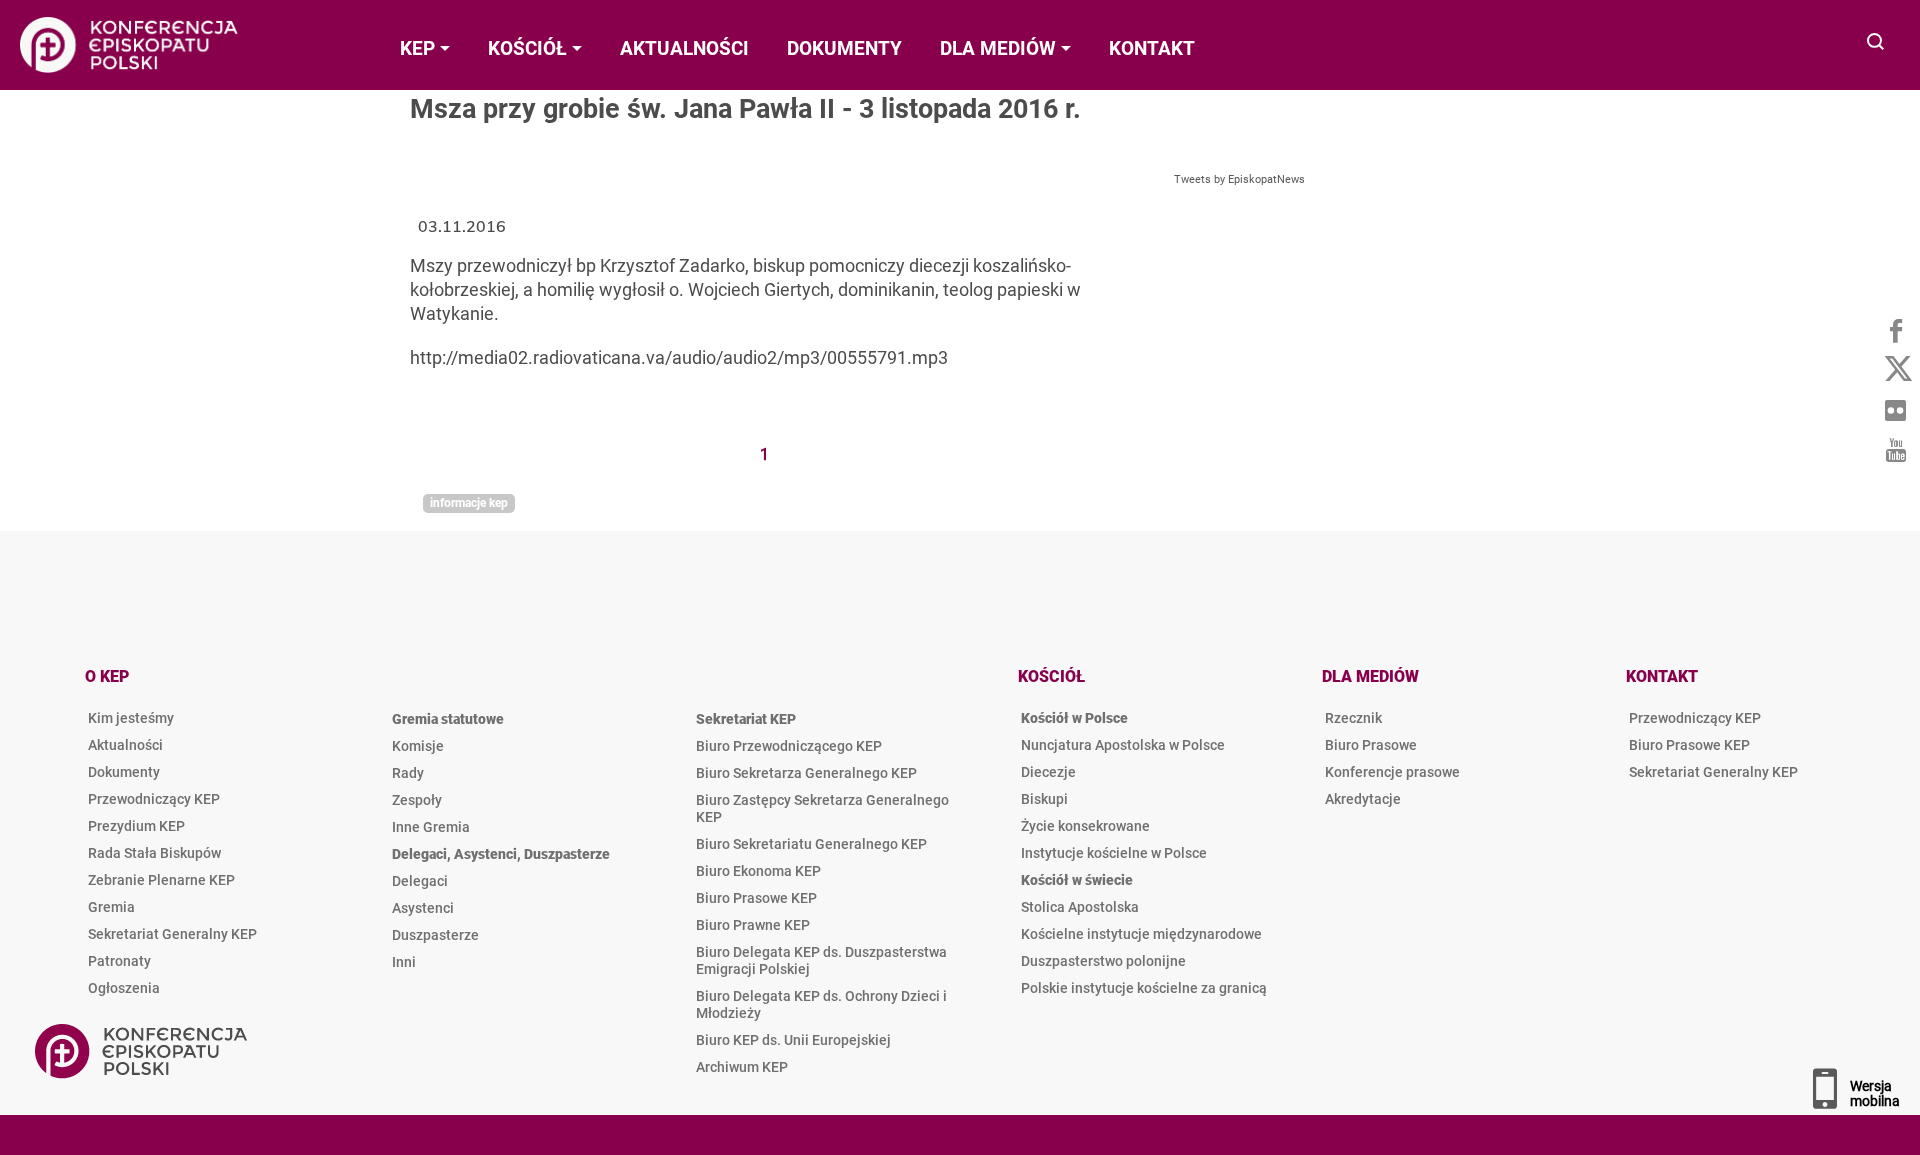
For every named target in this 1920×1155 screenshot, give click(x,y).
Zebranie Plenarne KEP (161, 880)
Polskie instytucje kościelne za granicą (1144, 988)
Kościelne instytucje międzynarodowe (1141, 934)
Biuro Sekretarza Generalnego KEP (806, 773)
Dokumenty (124, 772)
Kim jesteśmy (131, 718)
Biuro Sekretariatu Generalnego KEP (811, 844)
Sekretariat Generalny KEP (172, 934)
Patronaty (119, 961)
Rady (408, 773)
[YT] (1895, 450)
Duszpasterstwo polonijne (1103, 961)
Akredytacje (1363, 799)
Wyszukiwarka (1876, 43)
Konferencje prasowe (1392, 772)
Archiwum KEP (742, 1067)
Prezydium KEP (136, 826)
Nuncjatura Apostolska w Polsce (1123, 745)
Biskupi (1044, 799)
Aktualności (125, 745)
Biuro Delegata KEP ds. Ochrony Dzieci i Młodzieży (821, 1004)
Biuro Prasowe (1371, 745)
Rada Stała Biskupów (154, 853)
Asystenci (423, 908)
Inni (404, 962)
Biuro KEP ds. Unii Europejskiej (793, 1040)
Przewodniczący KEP (154, 799)
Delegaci (420, 881)
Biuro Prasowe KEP (756, 898)
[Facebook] (1895, 330)
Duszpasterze (435, 935)
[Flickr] (1895, 410)
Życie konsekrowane (1085, 826)
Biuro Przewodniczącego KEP (789, 746)
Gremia (111, 907)
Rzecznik (1353, 718)
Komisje (418, 746)
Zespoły (417, 800)
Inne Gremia (431, 827)
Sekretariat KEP (746, 719)
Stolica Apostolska (1080, 907)
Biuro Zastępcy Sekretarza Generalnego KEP (822, 808)
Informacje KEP (469, 503)
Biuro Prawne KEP (753, 925)
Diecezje (1048, 772)
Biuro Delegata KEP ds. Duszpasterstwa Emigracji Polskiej (821, 960)
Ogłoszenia (124, 988)
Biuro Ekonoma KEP (758, 871)
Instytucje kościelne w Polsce (1114, 853)
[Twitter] (1895, 370)
